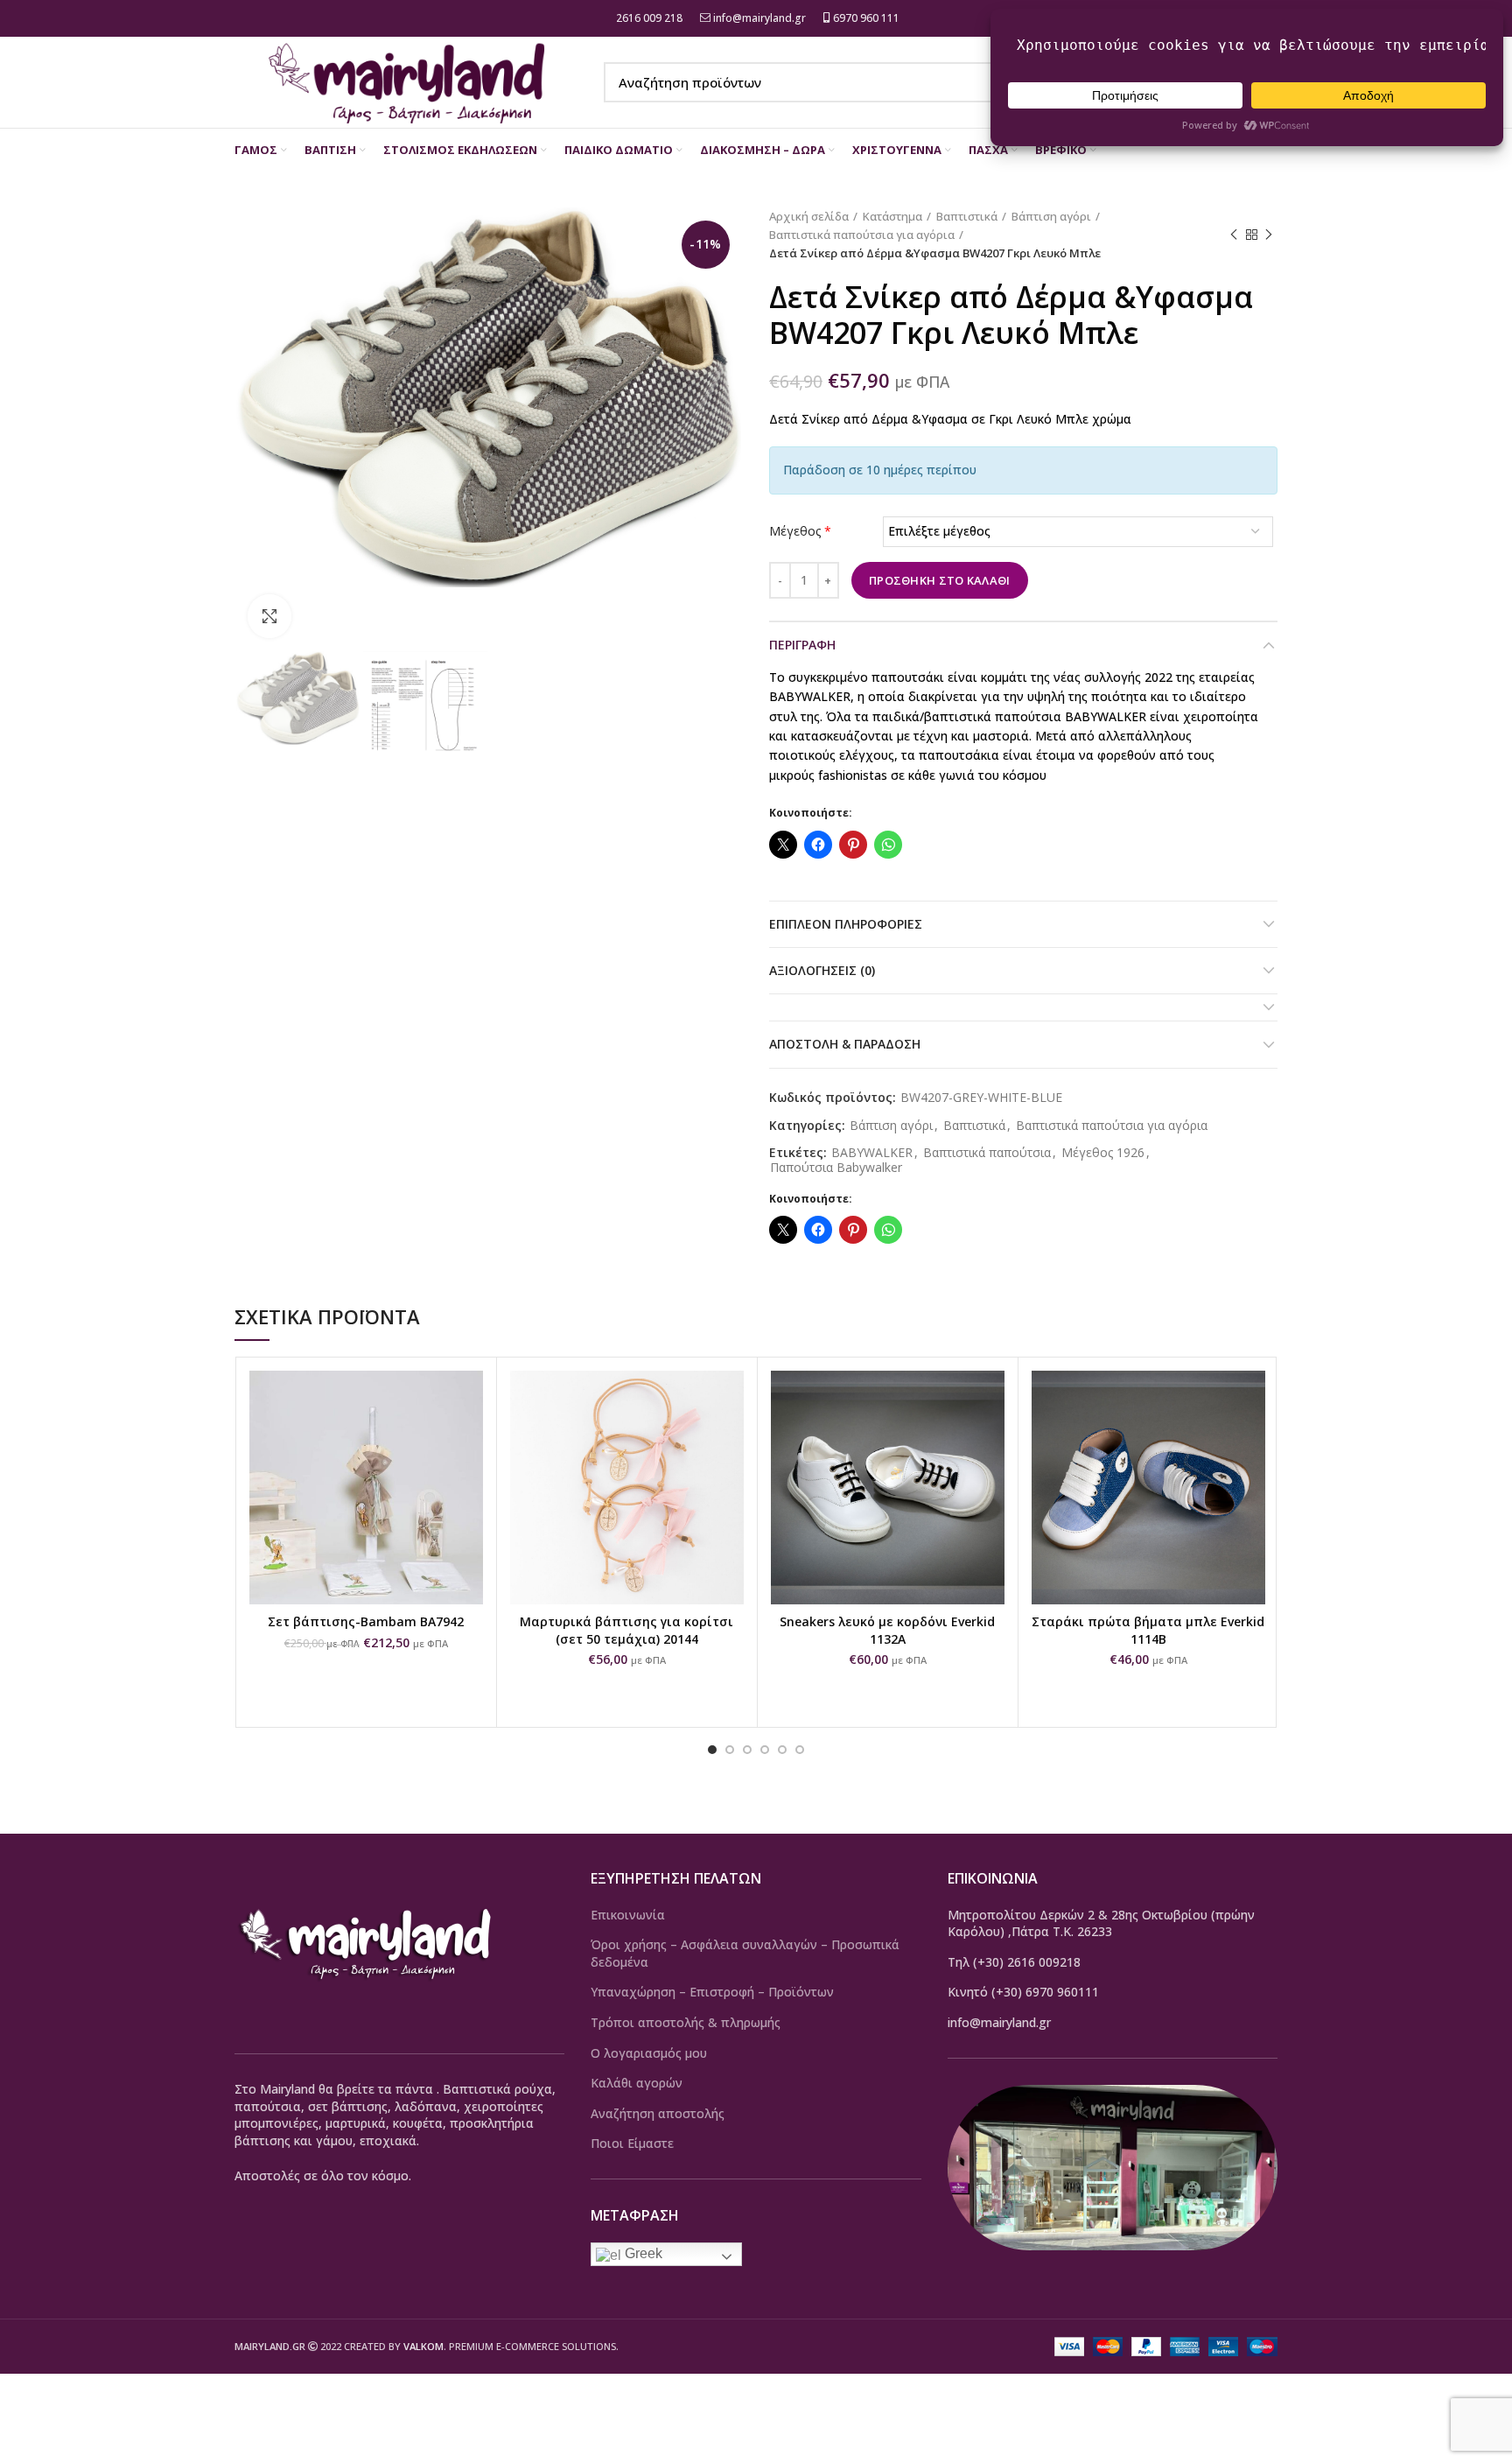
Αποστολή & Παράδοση (845, 1044)
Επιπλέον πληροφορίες (846, 924)
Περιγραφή (802, 645)
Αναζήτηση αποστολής (658, 2113)
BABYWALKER (872, 1153)
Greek (642, 2253)
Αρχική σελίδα (809, 216)
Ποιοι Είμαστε (632, 2143)
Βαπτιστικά (967, 216)
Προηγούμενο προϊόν (1234, 235)
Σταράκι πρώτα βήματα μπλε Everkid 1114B (1148, 1630)
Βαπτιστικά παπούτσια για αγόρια (862, 235)
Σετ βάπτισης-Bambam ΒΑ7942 (366, 1621)
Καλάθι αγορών (637, 2083)
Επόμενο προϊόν (1269, 235)
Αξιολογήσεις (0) (822, 970)
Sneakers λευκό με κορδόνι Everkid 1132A (887, 1630)
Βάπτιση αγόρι (1051, 216)
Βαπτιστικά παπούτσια (987, 1153)
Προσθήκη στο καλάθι (940, 580)
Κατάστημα (892, 216)
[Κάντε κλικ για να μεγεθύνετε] (269, 616)
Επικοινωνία (628, 1915)
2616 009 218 (648, 18)
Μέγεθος (800, 531)
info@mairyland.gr (759, 18)
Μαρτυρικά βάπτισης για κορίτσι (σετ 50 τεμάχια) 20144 (626, 1630)
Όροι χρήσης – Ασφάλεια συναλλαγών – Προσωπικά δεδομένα (745, 1953)
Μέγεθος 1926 (1103, 1153)
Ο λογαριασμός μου (649, 2053)
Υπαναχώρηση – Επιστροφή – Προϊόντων (712, 1992)
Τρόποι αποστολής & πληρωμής (686, 2022)
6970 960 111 (865, 18)
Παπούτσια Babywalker (836, 1168)
